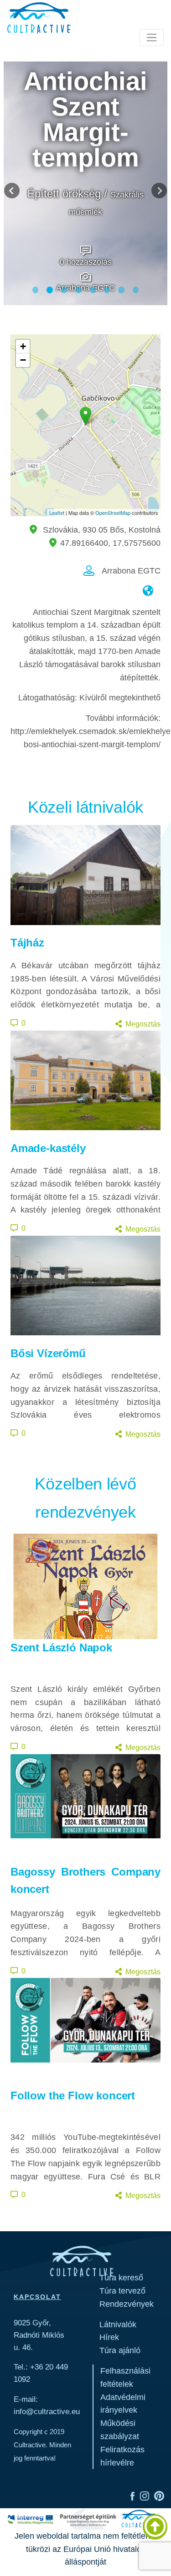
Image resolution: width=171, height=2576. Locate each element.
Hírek (109, 2337)
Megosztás (143, 1024)
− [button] (23, 360)
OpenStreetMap (113, 513)
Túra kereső (121, 2278)
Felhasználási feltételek (125, 2377)
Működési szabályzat (120, 2430)
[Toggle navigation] (152, 38)
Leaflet (57, 513)
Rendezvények (127, 2304)
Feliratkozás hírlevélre (122, 2456)
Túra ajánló (120, 2350)
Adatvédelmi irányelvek (123, 2404)
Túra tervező (122, 2291)
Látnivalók (118, 2324)
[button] (12, 191)
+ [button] (23, 346)
